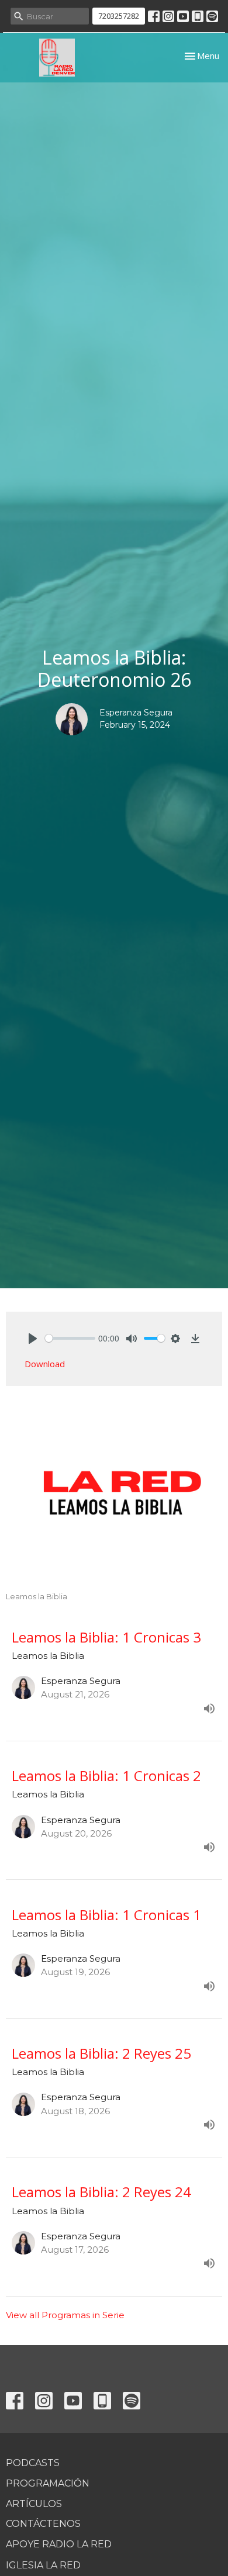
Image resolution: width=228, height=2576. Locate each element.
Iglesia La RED (43, 2565)
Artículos (34, 2504)
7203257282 (119, 16)
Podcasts (33, 2463)
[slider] (70, 1338)
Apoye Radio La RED (59, 2544)
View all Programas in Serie (65, 2315)
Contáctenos (43, 2524)
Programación (48, 2483)
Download (45, 1364)
